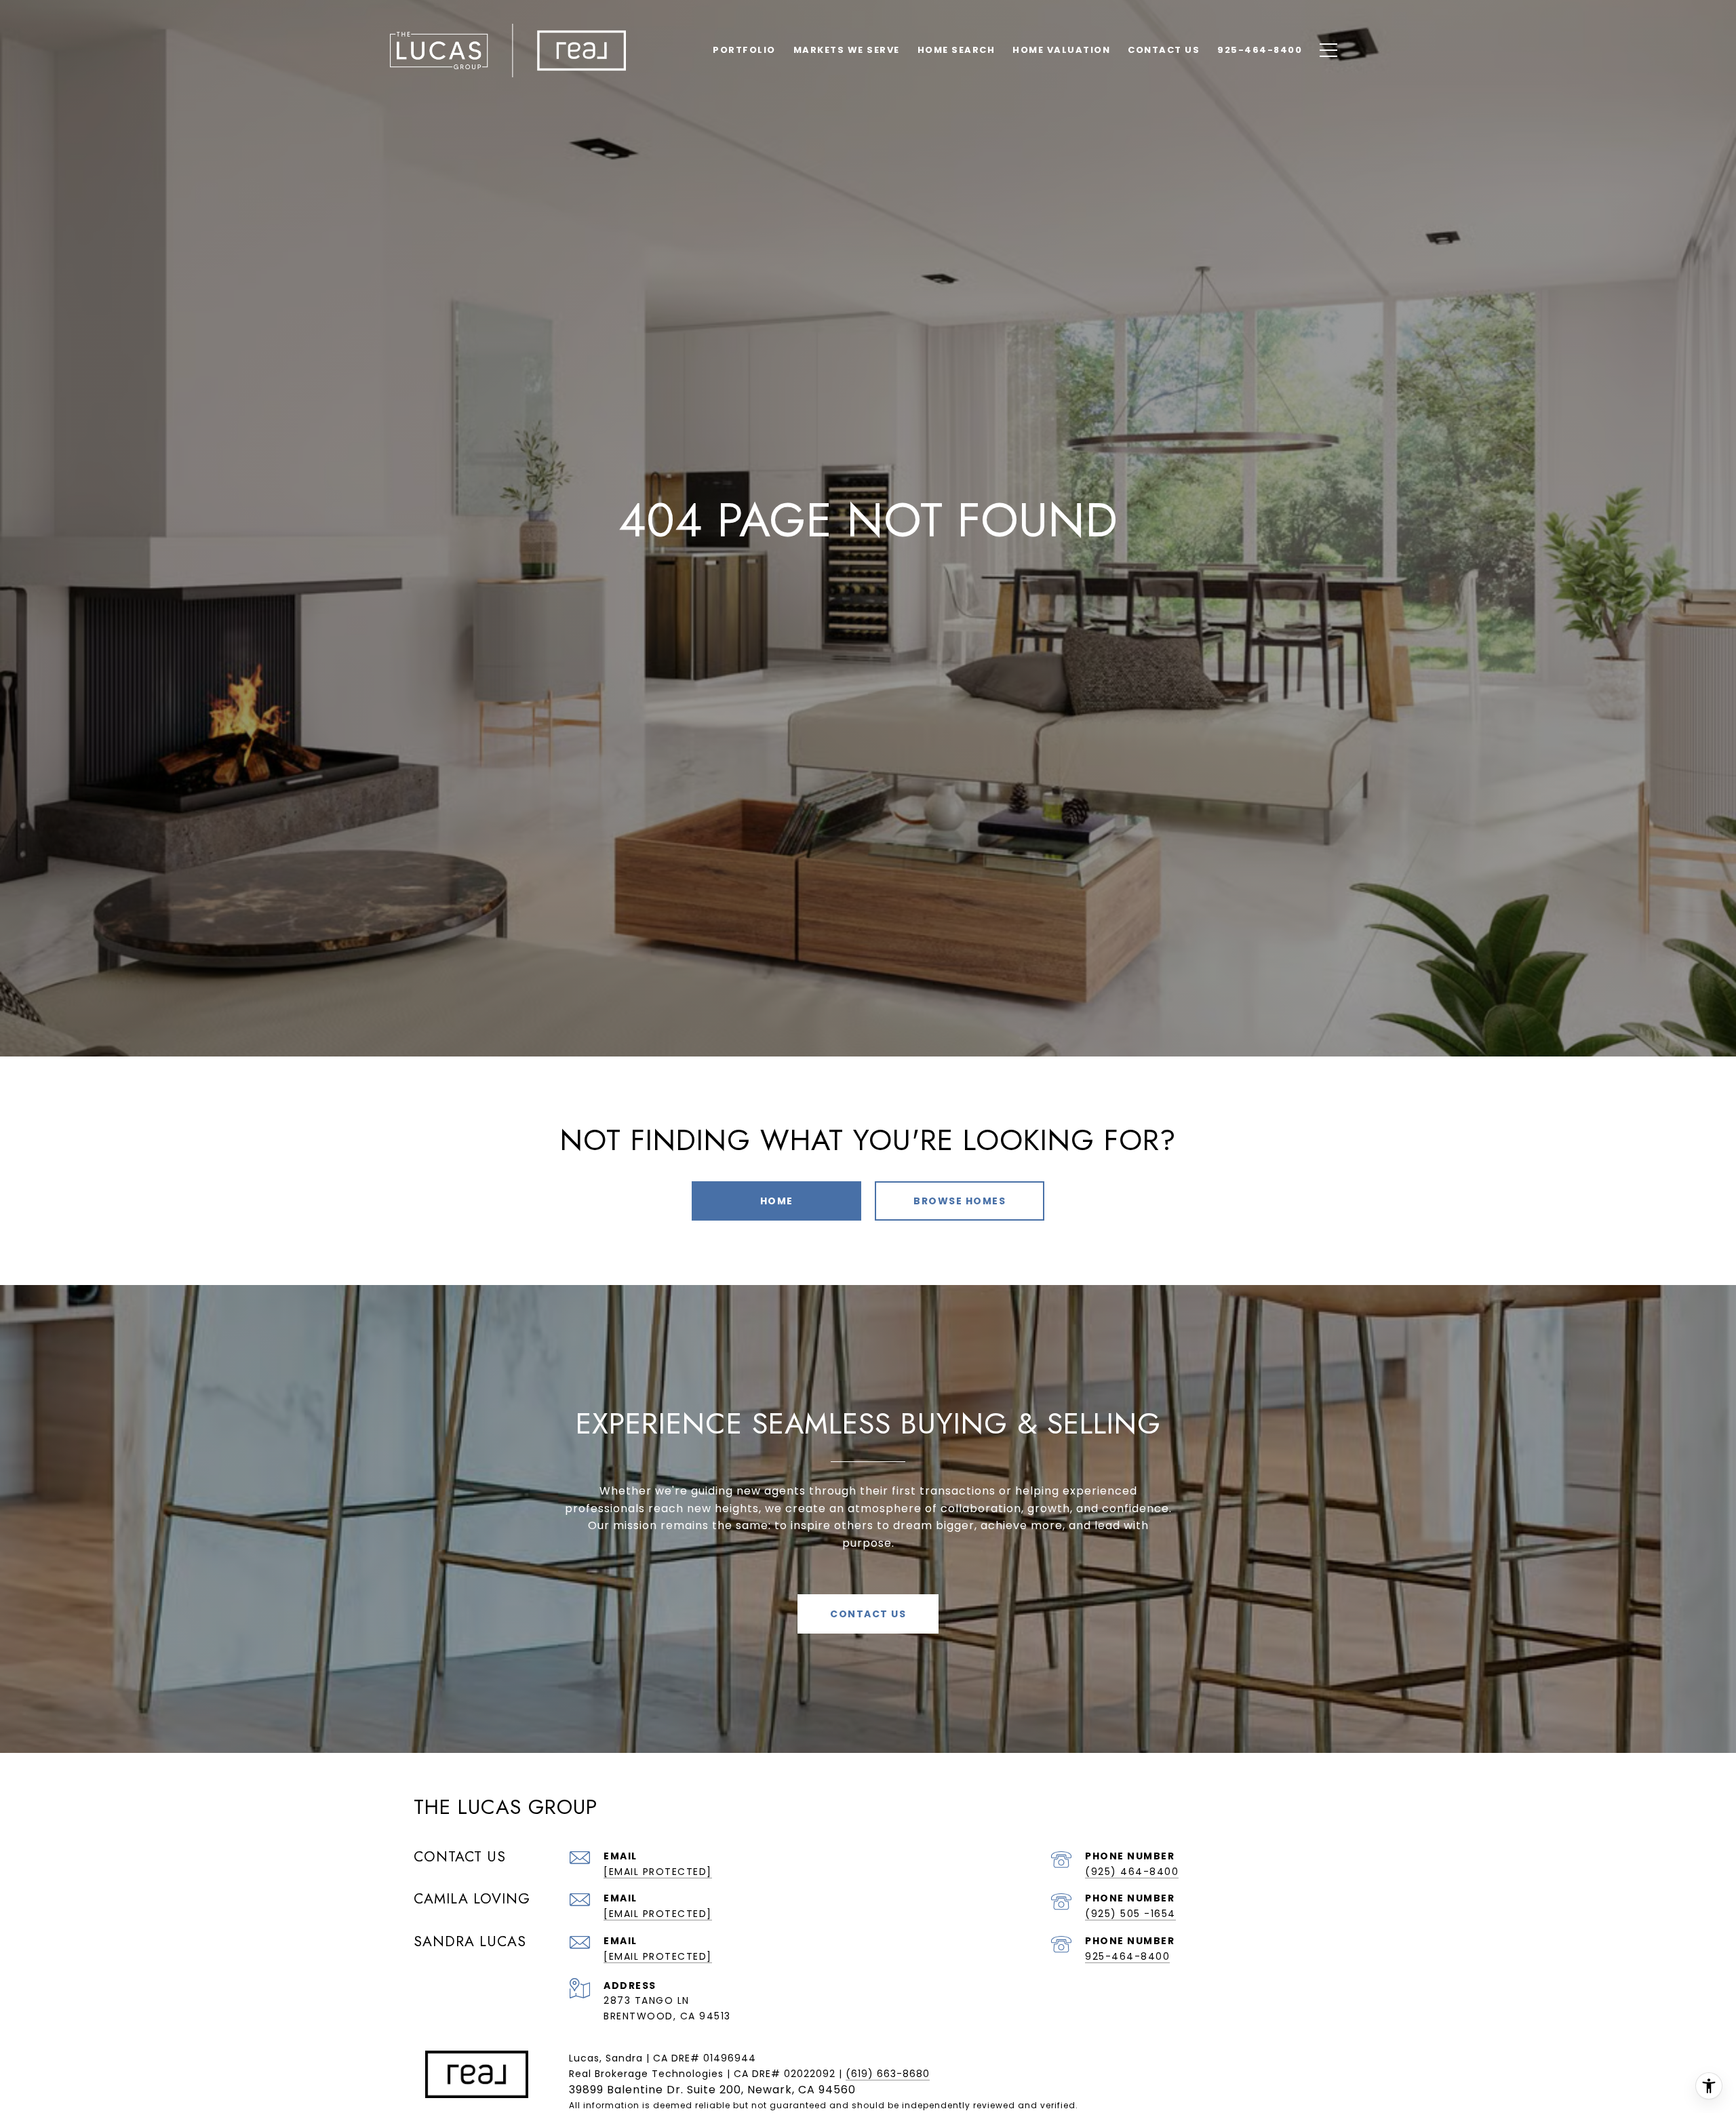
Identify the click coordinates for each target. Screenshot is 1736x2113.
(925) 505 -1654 (1130, 1914)
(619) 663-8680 (888, 2074)
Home (777, 1201)
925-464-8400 (1127, 1956)
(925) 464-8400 (1132, 1872)
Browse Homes (960, 1201)
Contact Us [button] (868, 1614)
